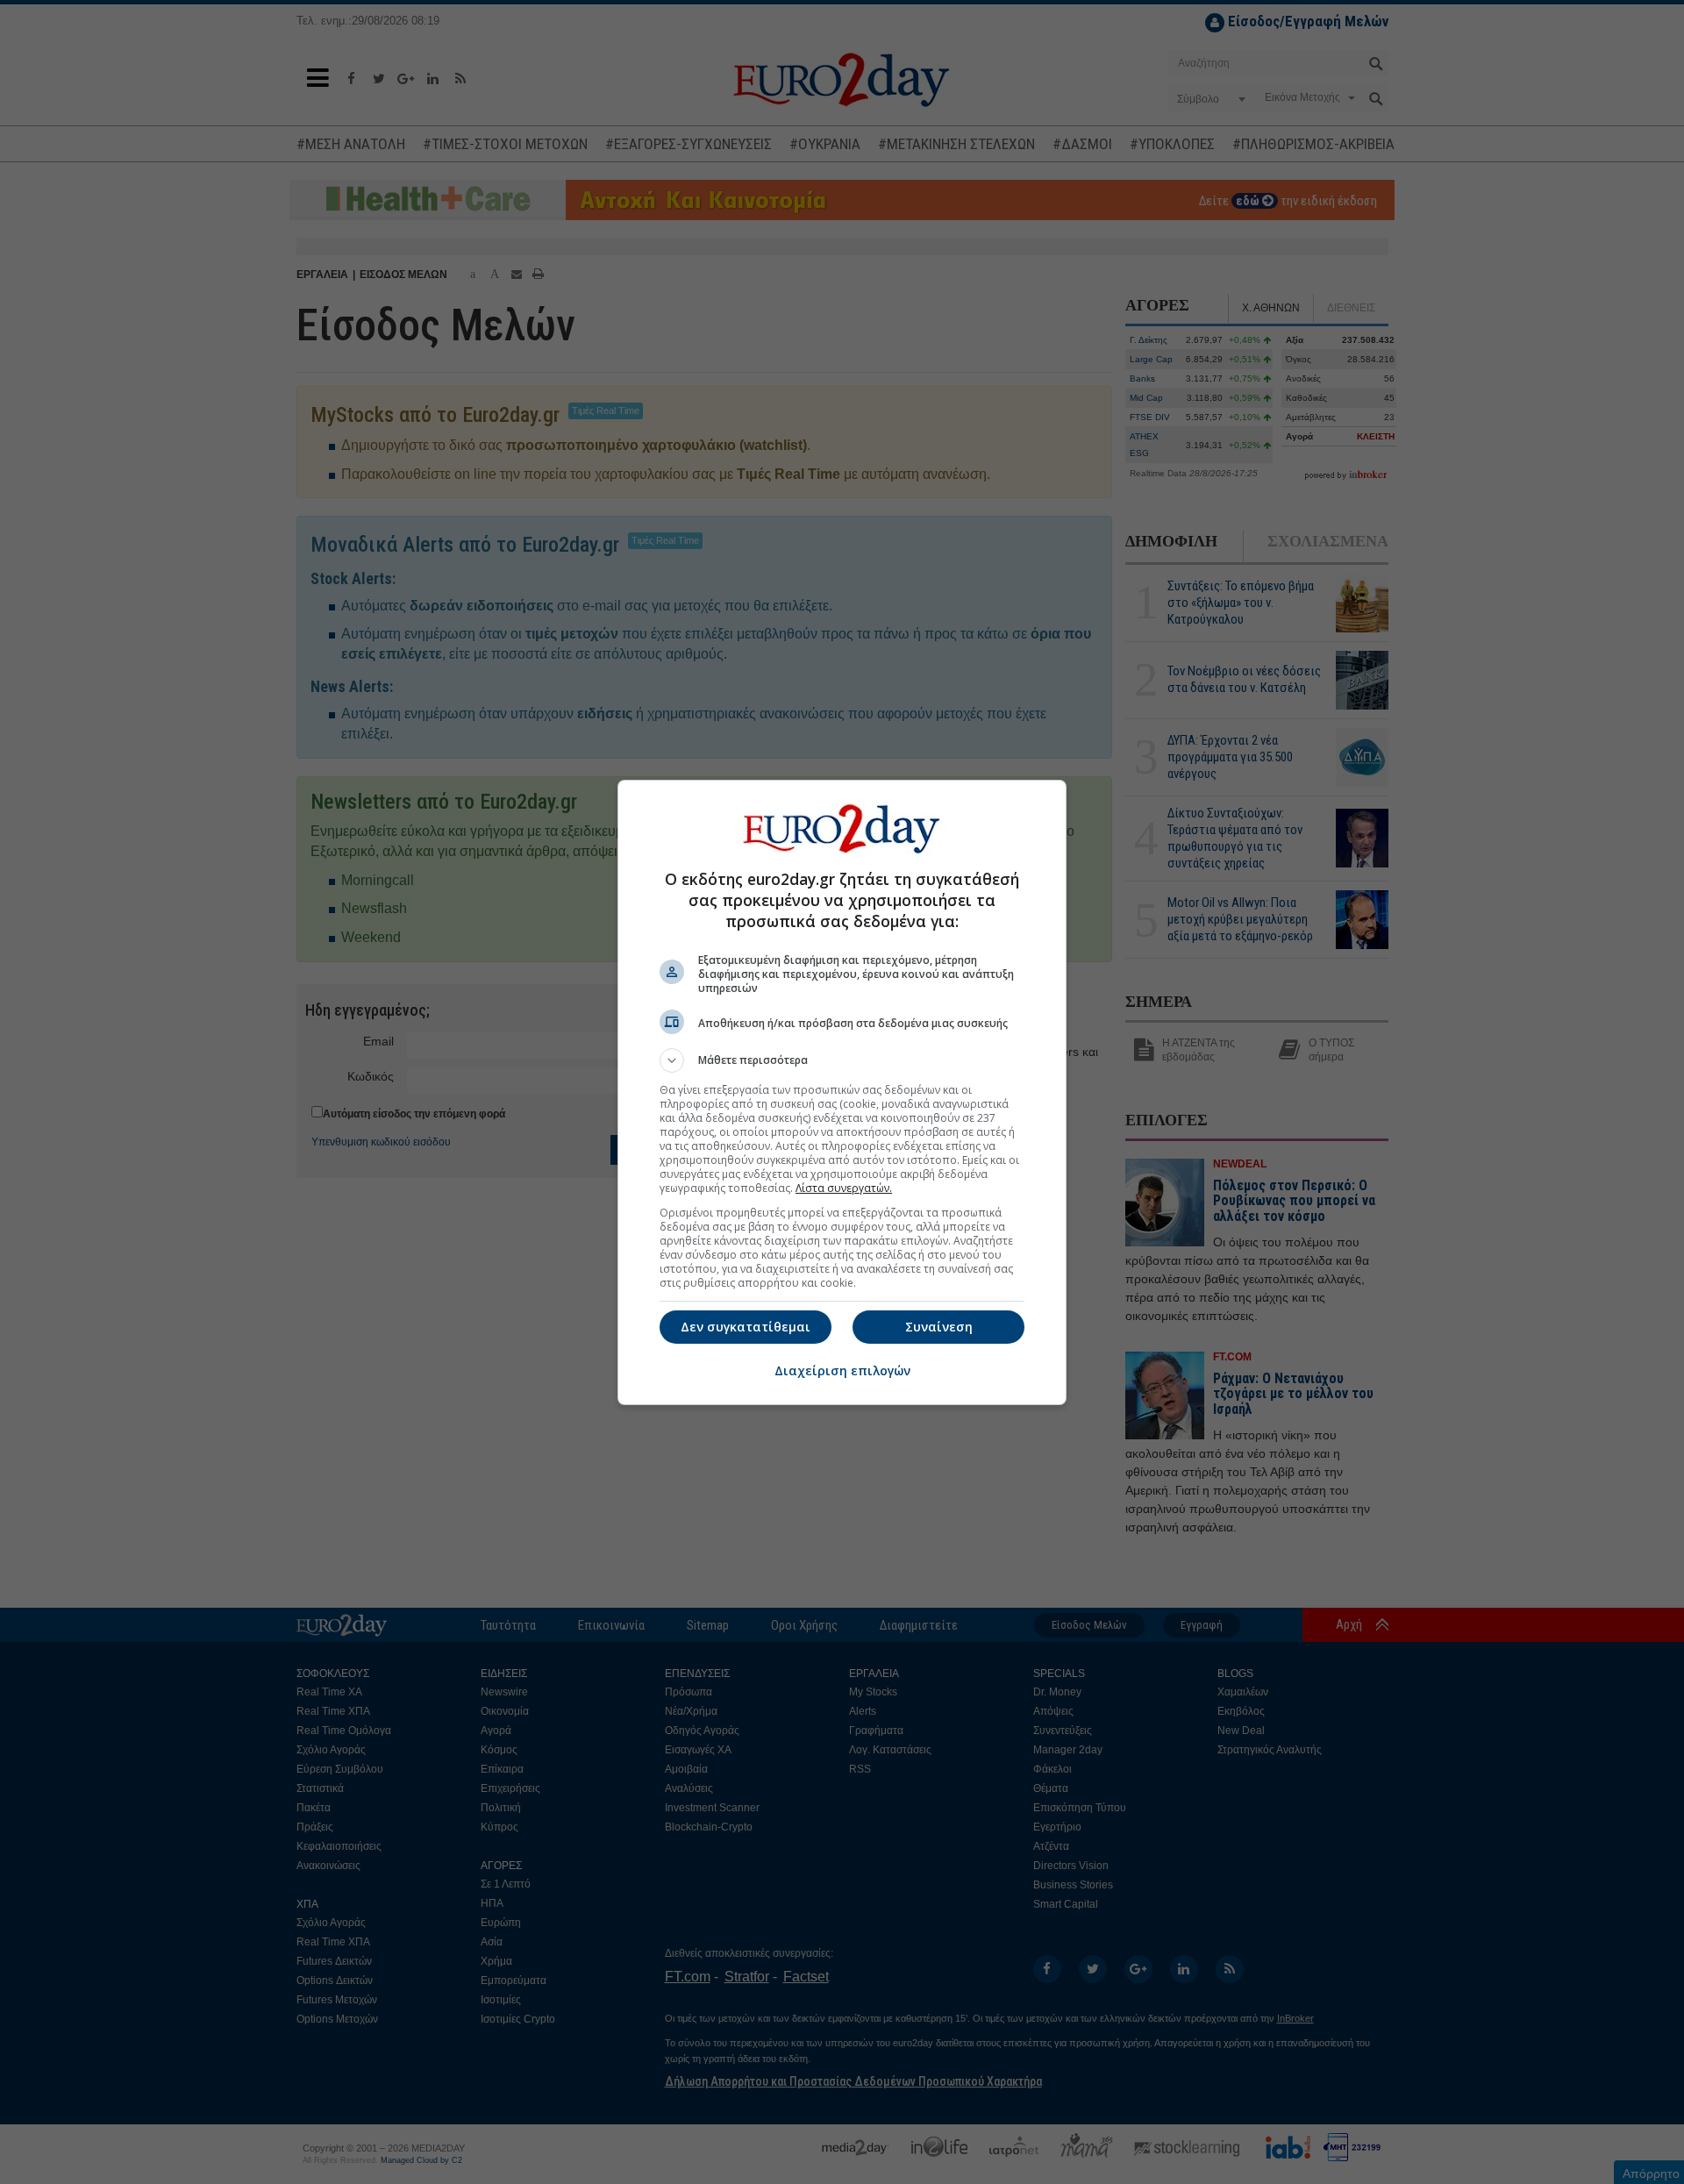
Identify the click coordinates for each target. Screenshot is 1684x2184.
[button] (842, 1060)
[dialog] (842, 1092)
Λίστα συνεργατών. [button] (844, 1188)
